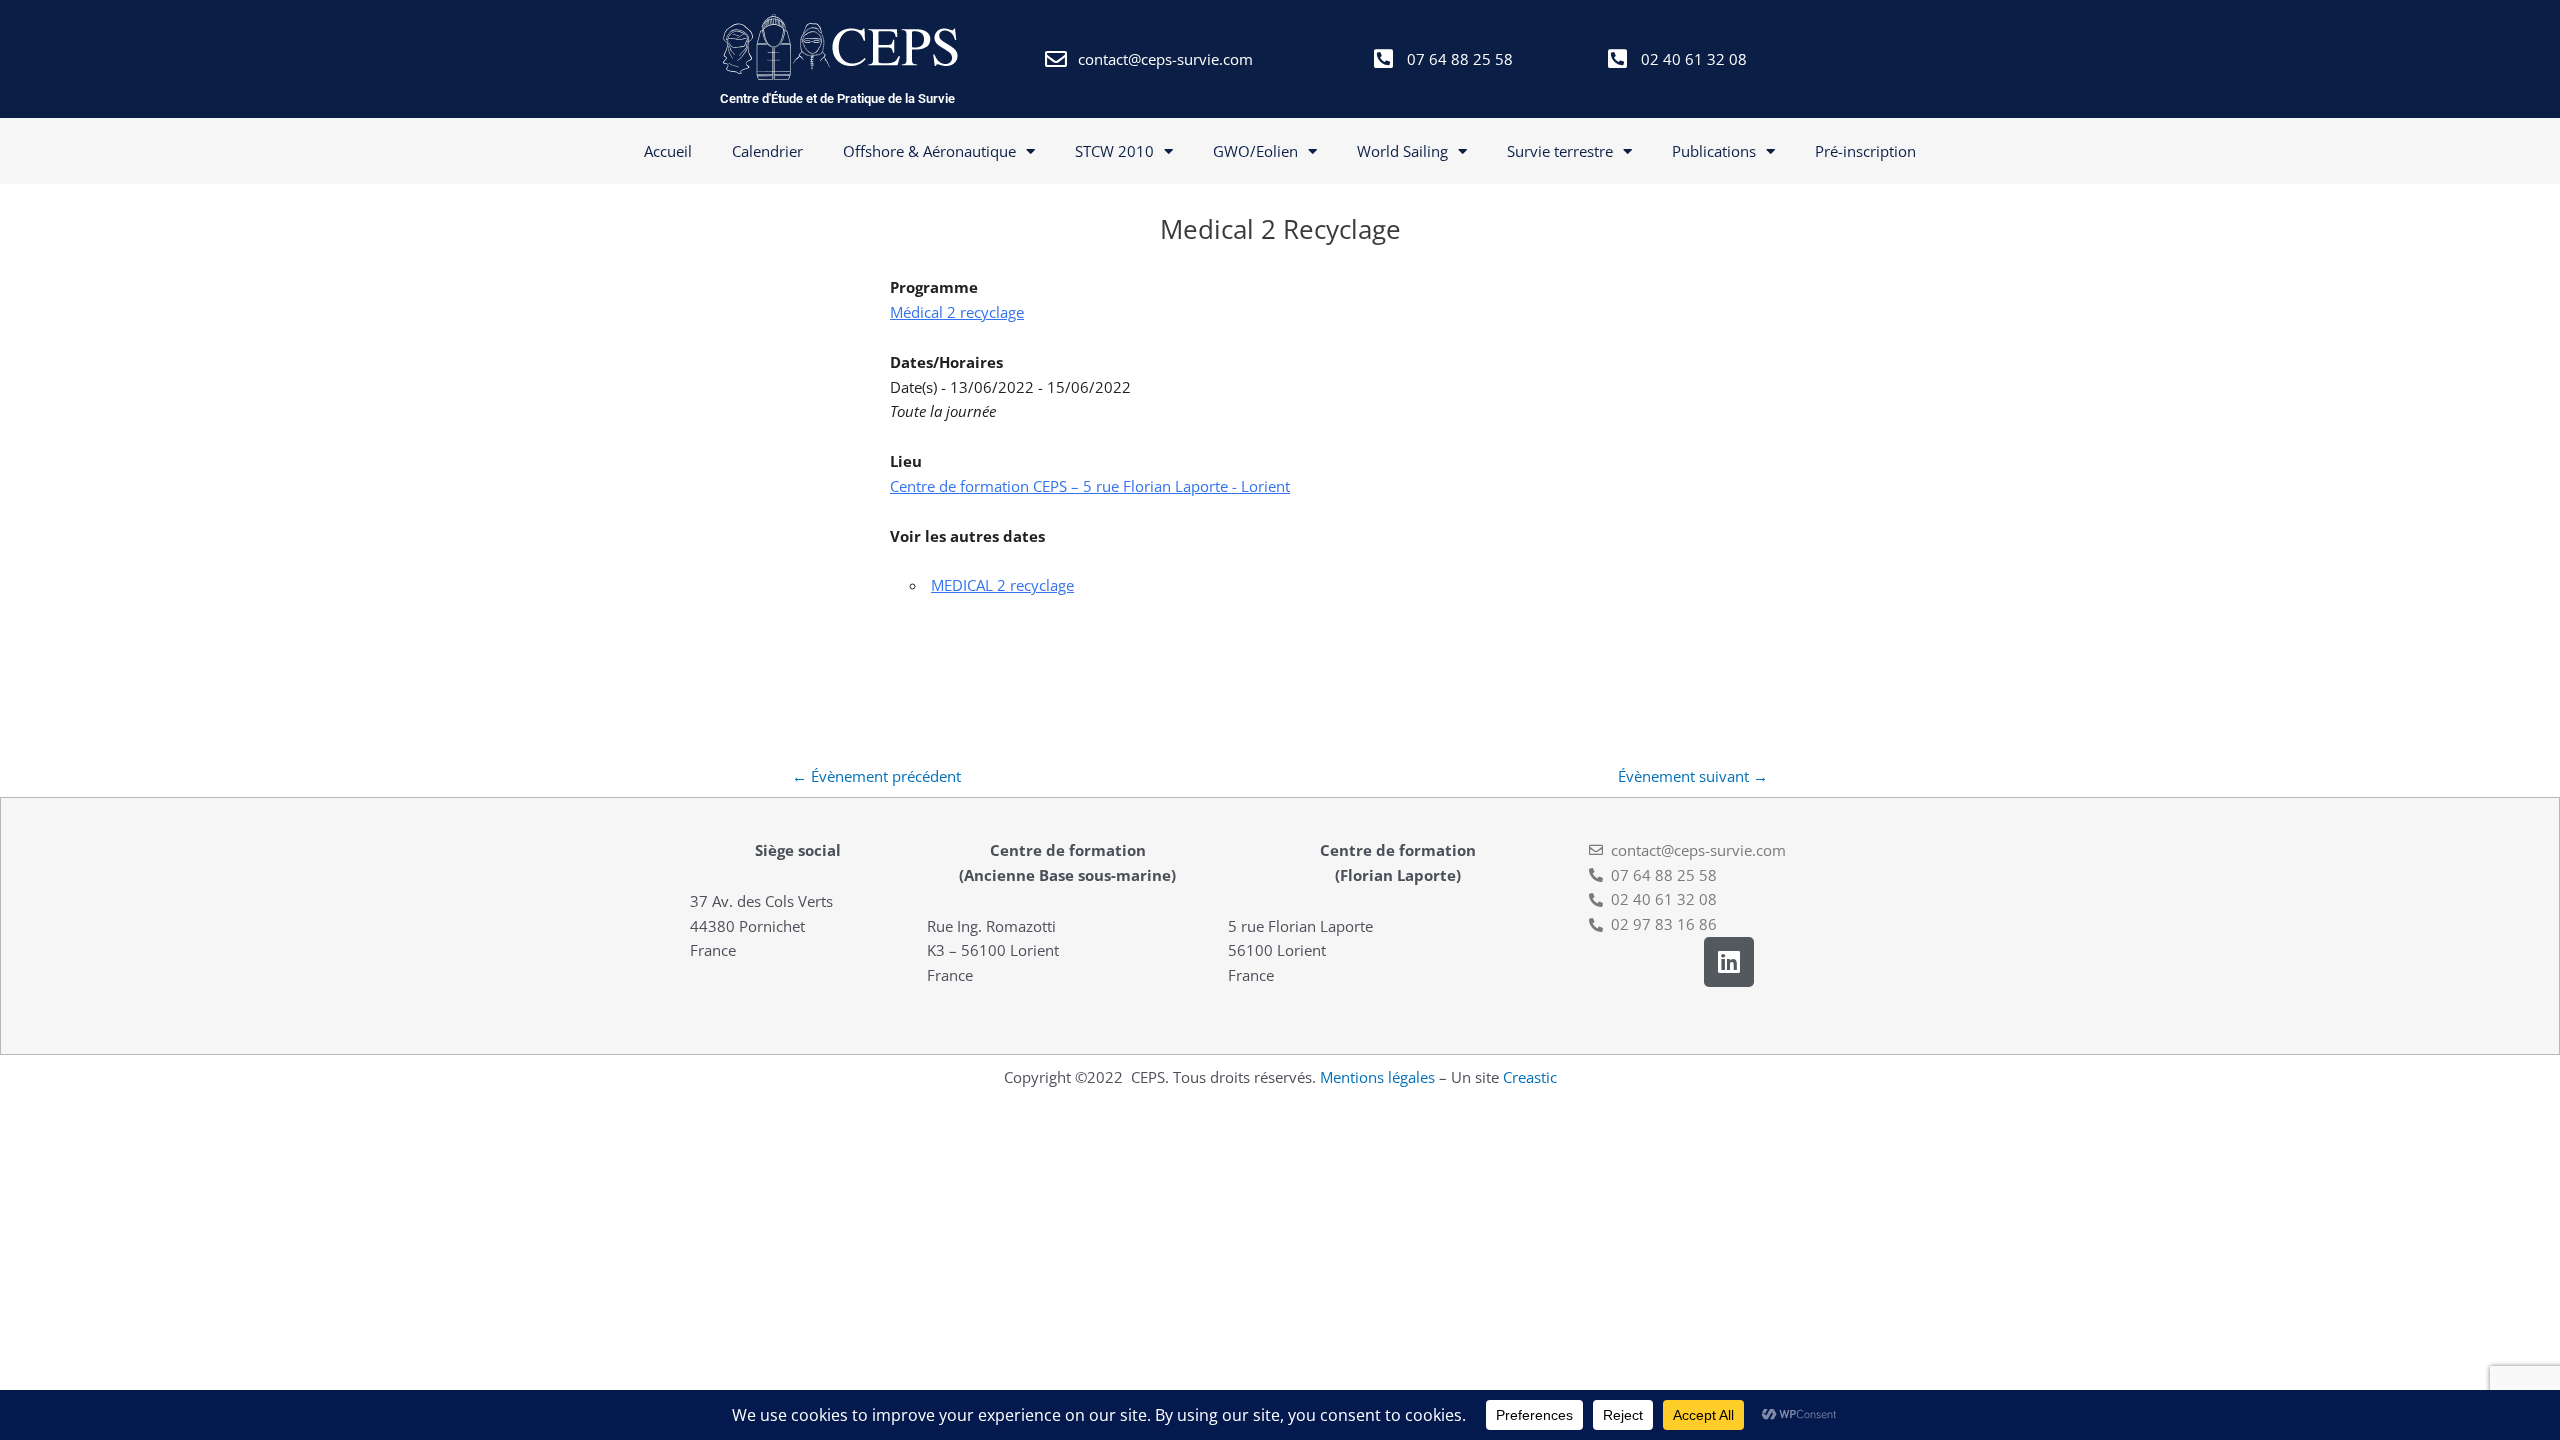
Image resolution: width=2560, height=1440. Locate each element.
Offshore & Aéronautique (929, 151)
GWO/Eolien (1255, 151)
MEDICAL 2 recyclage (1002, 585)
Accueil (668, 151)
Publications (1714, 151)
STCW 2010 (1114, 151)
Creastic (1530, 1077)
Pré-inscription (1865, 151)
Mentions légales (1377, 1077)
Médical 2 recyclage (957, 312)
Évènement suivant (1693, 776)
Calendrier (767, 151)
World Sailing (1402, 151)
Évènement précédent (876, 776)
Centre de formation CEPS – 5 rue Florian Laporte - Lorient (1090, 486)
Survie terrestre (1560, 151)
